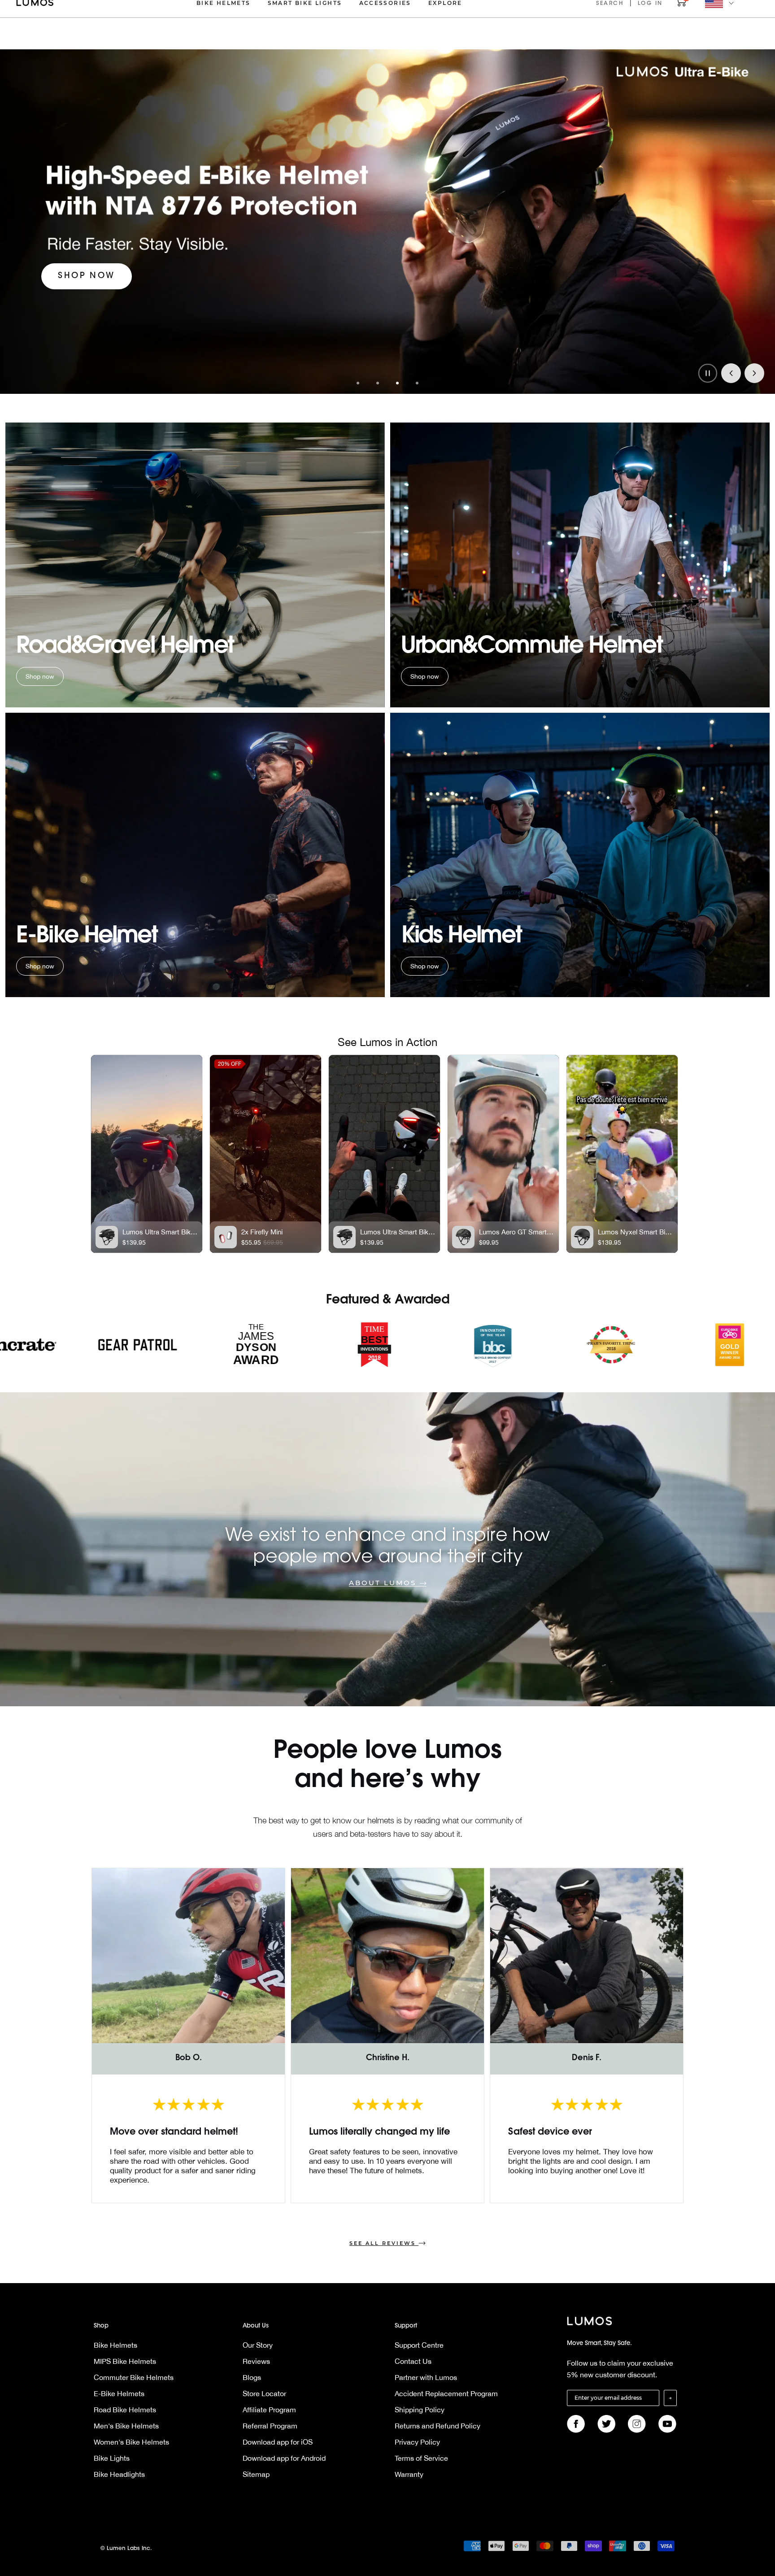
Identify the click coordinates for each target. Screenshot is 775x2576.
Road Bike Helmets (125, 2410)
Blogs (252, 2377)
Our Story (258, 2345)
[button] (358, 383)
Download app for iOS (278, 2442)
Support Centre (419, 2345)
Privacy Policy (417, 2442)
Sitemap (256, 2474)
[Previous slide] (731, 373)
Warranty (409, 2474)
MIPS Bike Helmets (125, 2361)
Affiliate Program (269, 2410)
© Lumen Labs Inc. (126, 2549)
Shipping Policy (420, 2410)
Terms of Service (421, 2458)
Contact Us (413, 2361)
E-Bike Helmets (119, 2393)
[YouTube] (667, 2424)
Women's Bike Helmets (131, 2442)
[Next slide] (754, 373)
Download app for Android (284, 2458)
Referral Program (270, 2426)
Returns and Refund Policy (438, 2426)
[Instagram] (637, 2424)
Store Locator (264, 2393)
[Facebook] (576, 2424)
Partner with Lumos (426, 2377)
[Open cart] (681, 5)
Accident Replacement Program (446, 2393)
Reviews (256, 2361)
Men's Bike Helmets (126, 2426)
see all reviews (383, 2243)
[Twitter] (606, 2424)
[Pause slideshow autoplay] (708, 373)
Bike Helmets (115, 2345)
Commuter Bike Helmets (134, 2377)
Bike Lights (112, 2458)
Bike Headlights (119, 2474)
